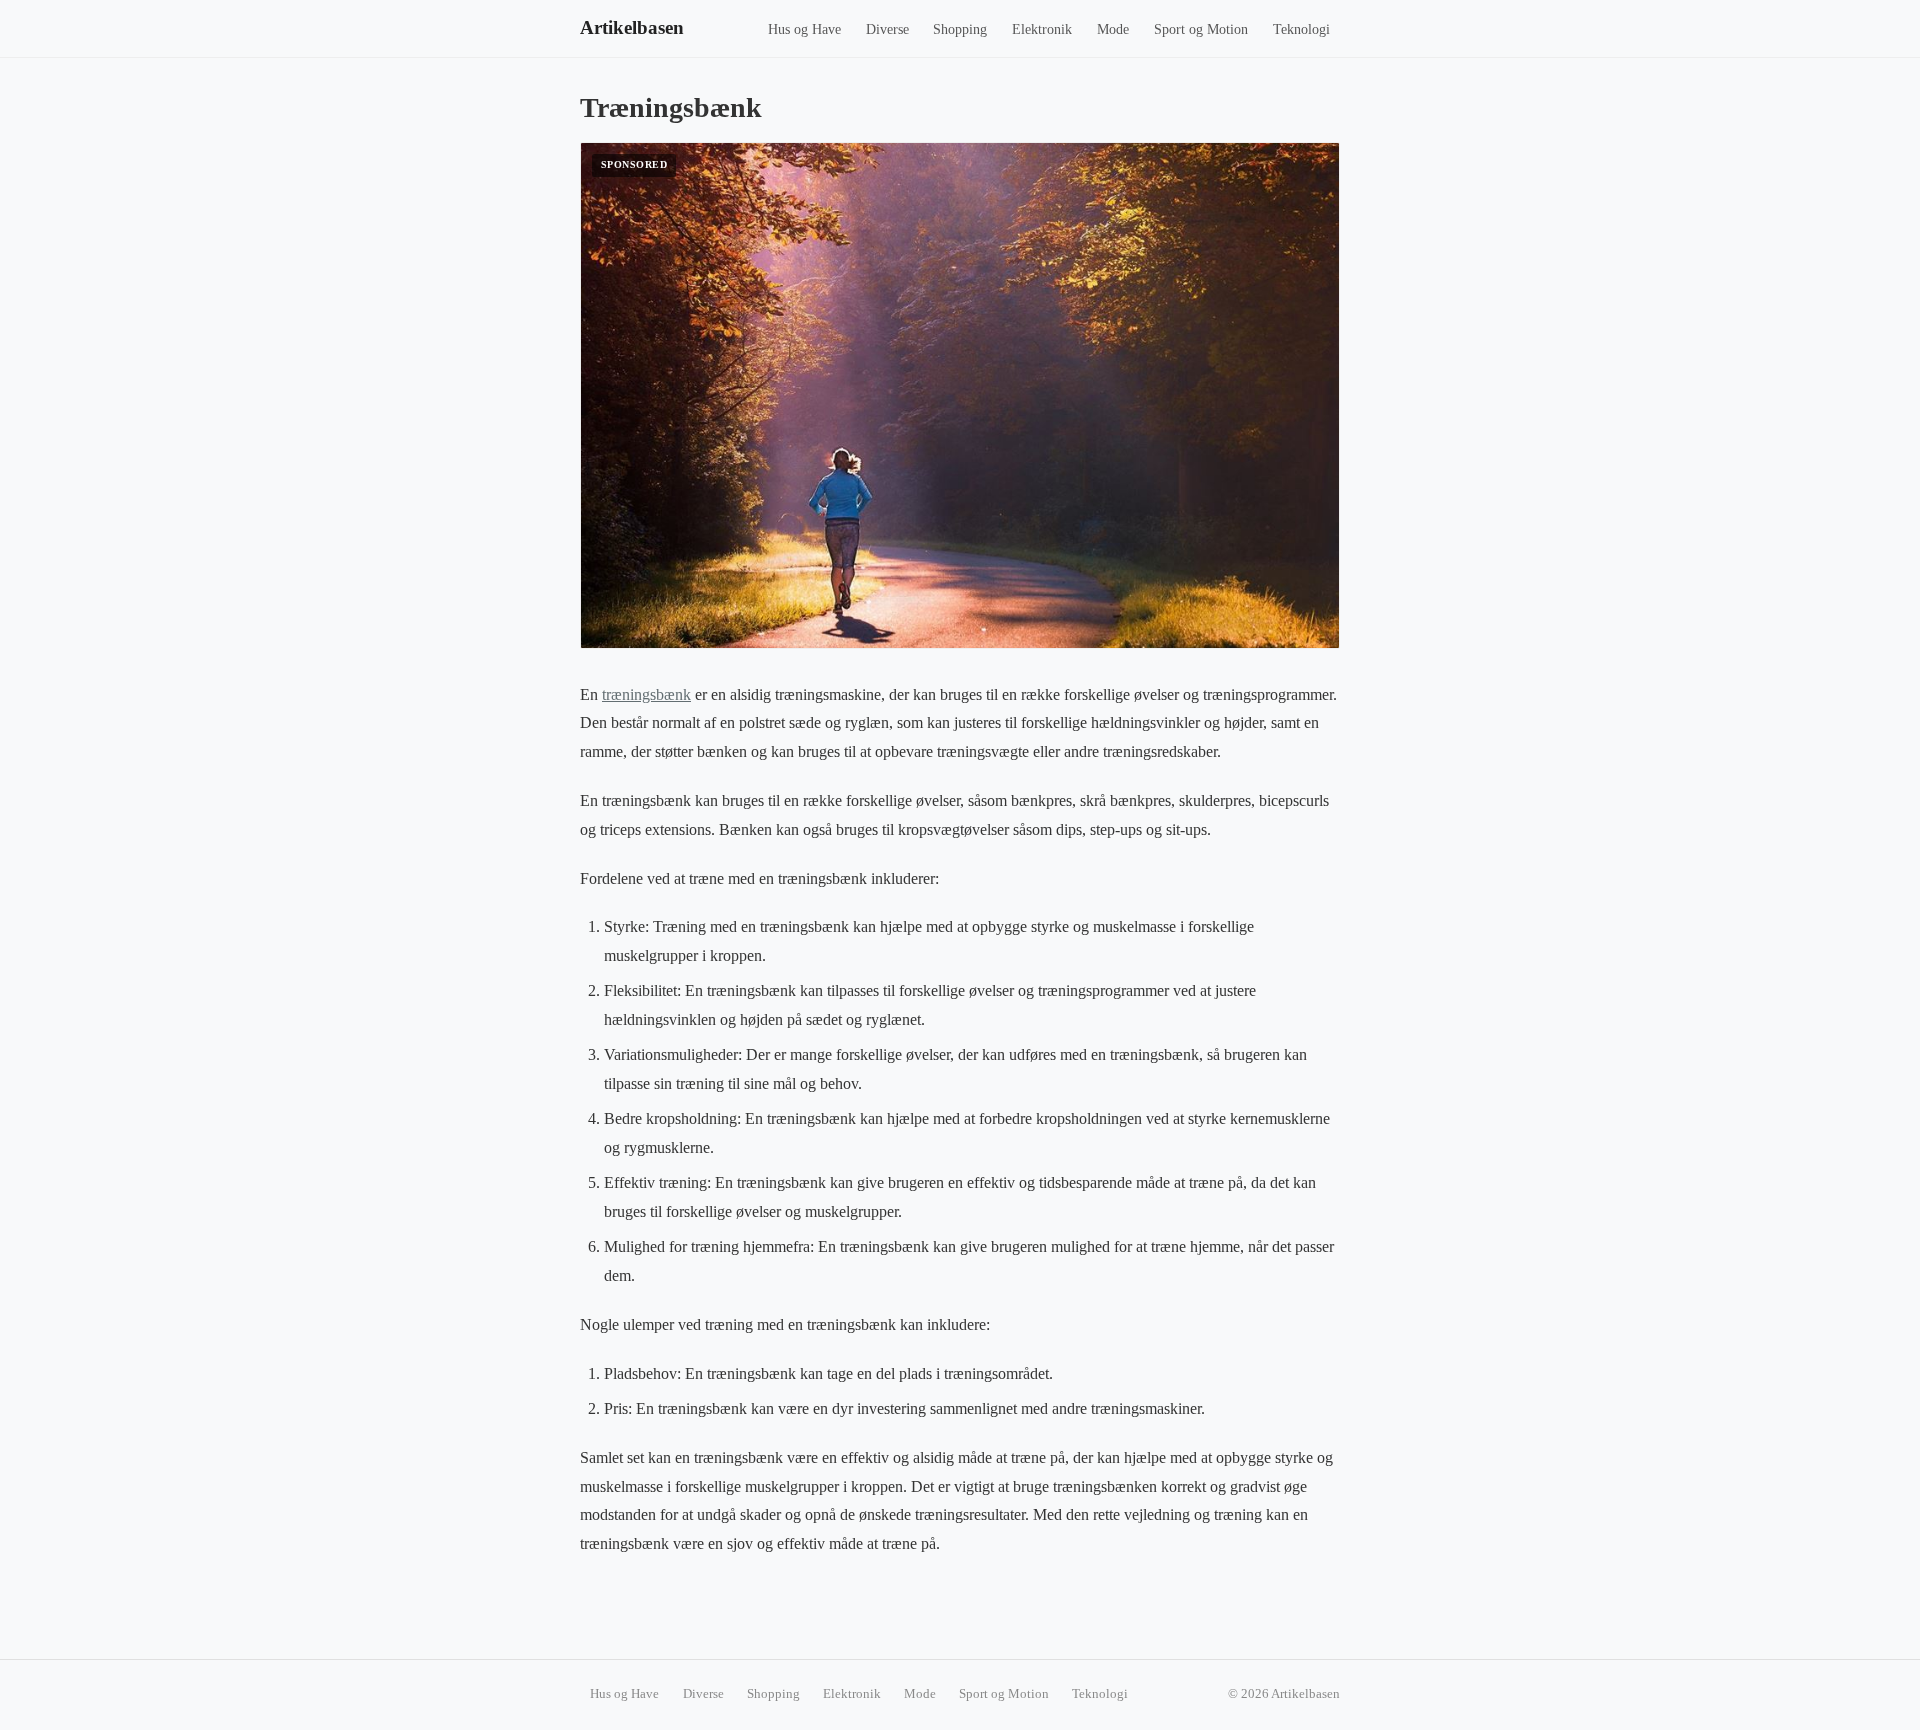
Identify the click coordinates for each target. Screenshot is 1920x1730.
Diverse (887, 29)
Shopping (960, 29)
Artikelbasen (632, 27)
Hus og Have (804, 29)
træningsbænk (646, 694)
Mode (1113, 29)
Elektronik (1042, 29)
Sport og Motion (1201, 29)
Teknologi (1301, 29)
